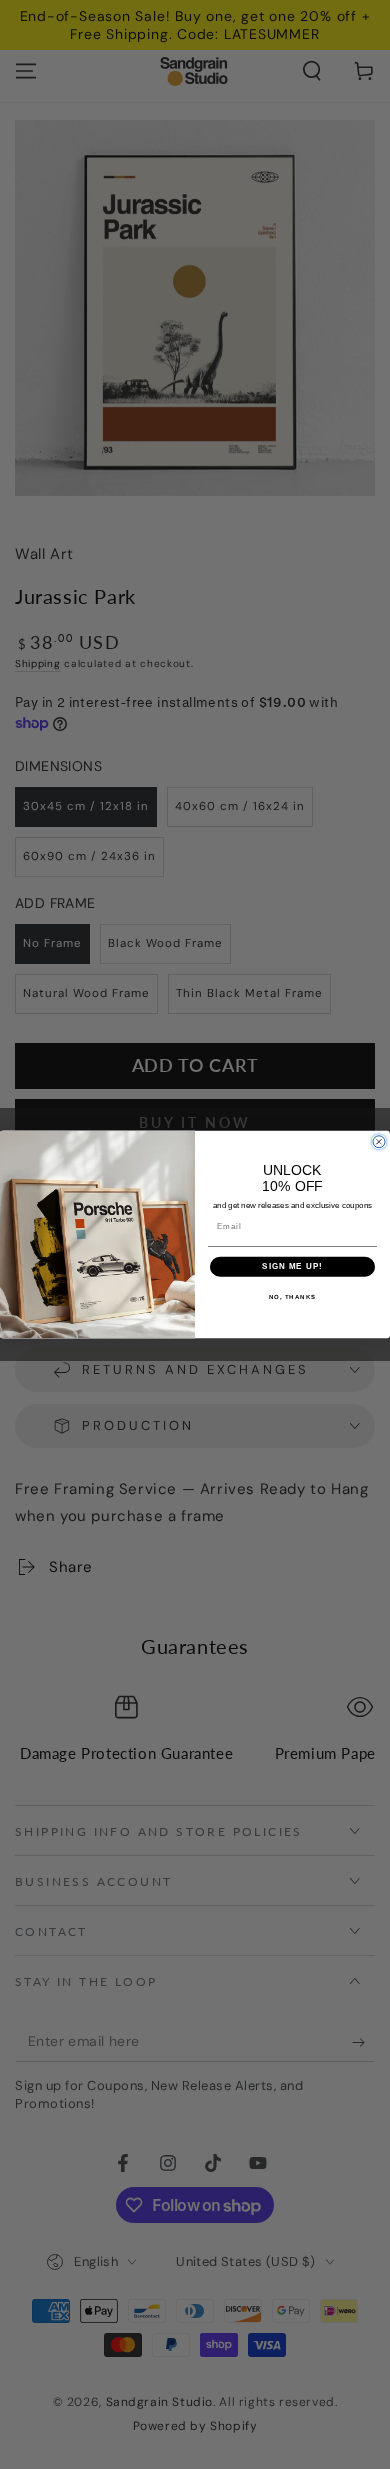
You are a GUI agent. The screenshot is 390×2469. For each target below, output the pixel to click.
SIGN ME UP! (292, 1266)
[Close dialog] (379, 1142)
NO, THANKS (293, 1296)
